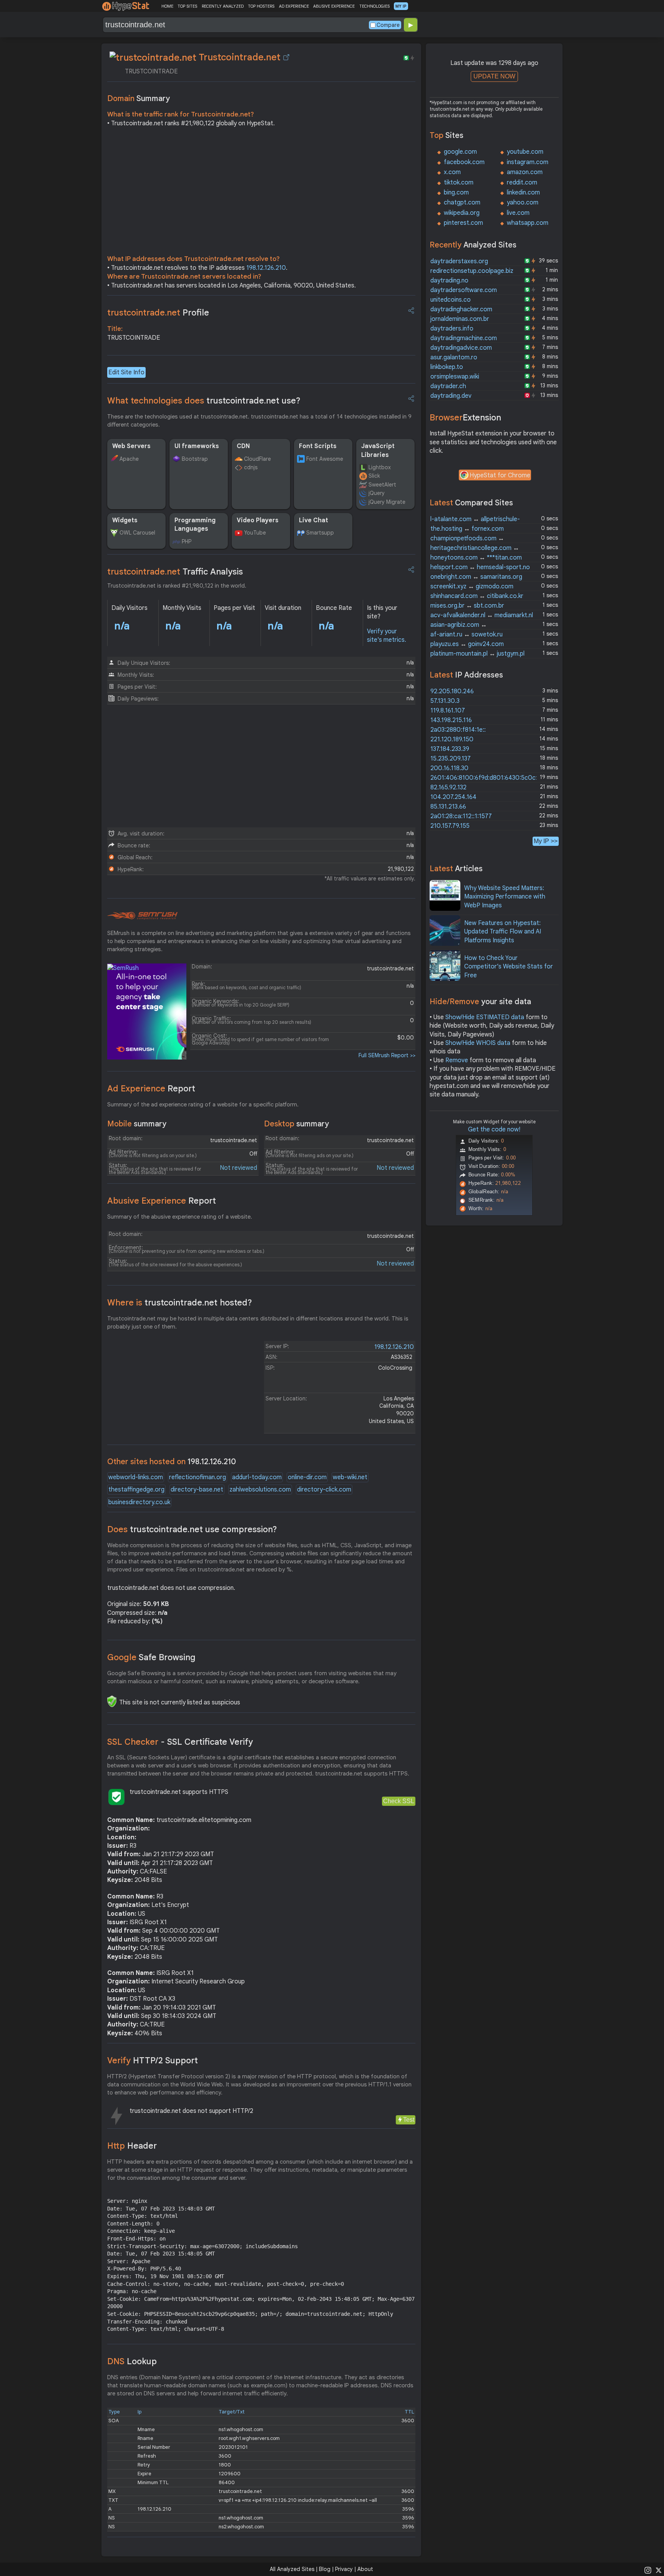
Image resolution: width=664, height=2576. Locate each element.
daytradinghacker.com (461, 309)
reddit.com (522, 183)
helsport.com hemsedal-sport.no (480, 567)
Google (151, 1657)
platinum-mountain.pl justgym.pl (477, 654)
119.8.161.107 (448, 711)
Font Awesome (325, 459)
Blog (325, 2569)
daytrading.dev (451, 396)
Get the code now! (494, 1129)
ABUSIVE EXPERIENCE (334, 6)
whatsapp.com (528, 223)
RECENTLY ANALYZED (223, 6)
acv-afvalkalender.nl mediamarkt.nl (482, 615)
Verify (153, 2060)
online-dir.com (307, 1477)
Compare (388, 25)
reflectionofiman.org (198, 1477)
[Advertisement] (261, 193)
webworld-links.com (136, 1477)
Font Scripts (318, 446)
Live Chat (314, 520)
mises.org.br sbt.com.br (467, 606)
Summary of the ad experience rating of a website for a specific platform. (203, 1104)
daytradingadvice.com (461, 348)
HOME (167, 6)
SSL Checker (180, 1742)
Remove (457, 1060)
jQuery (377, 493)
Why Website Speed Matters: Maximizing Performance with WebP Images (505, 897)
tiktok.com (459, 183)
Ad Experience (151, 1089)
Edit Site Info (126, 372)
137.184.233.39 (450, 749)
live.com (518, 213)
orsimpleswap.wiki (455, 377)
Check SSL (399, 1801)
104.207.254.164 (453, 797)
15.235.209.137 (451, 759)
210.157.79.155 (450, 826)
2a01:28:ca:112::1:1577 (461, 816)
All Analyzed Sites (292, 2569)
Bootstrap (195, 459)
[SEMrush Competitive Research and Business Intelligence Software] (142, 916)
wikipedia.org (462, 213)
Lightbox (380, 467)
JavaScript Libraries (378, 450)
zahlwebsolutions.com (260, 1490)
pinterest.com (463, 223)
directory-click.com (324, 1490)
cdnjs (251, 467)
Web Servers (131, 446)
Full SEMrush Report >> (387, 1055)
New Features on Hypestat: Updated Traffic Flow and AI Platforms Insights (503, 932)
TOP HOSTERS (261, 6)
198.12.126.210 (266, 268)
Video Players (258, 520)
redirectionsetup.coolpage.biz (472, 271)
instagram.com (528, 162)
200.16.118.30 (449, 768)
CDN (243, 446)
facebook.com (464, 162)
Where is (180, 1303)
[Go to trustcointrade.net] (286, 57)
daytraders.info (452, 329)
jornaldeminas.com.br (460, 319)
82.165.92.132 (448, 787)
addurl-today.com (257, 1477)
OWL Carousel (137, 533)
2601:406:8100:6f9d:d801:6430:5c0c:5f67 (490, 778)
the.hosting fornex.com (467, 529)
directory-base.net (197, 1490)
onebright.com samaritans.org (476, 577)
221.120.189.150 (452, 739)
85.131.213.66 (448, 807)
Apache (129, 459)
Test (409, 2120)
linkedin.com (523, 193)
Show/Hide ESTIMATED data (485, 1017)
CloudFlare (257, 459)
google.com (460, 152)
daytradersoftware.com (464, 290)
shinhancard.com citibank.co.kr (477, 596)
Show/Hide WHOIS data (478, 1043)
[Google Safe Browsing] (112, 1701)
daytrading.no (449, 281)
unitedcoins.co (451, 300)
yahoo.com (523, 203)
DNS (132, 2361)
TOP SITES (187, 6)
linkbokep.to (447, 367)
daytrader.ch (448, 386)
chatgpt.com (462, 203)
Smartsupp (320, 533)
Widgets (125, 520)
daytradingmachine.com (464, 338)
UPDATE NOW (494, 76)
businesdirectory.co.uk (139, 1502)
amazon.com (525, 172)
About (365, 2569)
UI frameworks (197, 446)
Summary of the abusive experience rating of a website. (180, 1217)
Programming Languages (195, 525)
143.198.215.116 (451, 720)
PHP (187, 541)
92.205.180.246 (452, 691)
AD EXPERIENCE (294, 6)
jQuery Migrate (387, 502)
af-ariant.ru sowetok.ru (466, 634)
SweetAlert (382, 485)
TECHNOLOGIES (374, 6)
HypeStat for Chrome (500, 475)
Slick (374, 476)
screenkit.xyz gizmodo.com (472, 586)
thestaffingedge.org (136, 1490)
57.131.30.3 (445, 701)
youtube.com (525, 152)
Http (132, 2146)
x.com (452, 172)
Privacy (344, 2569)
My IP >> (546, 841)
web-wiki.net (350, 1477)
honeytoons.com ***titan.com (476, 558)
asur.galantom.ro (454, 357)
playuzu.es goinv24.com (467, 644)
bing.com (456, 193)
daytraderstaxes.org (459, 261)
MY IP (401, 6)
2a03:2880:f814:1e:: (458, 730)
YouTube (255, 533)
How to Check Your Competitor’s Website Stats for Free (509, 967)
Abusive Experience (162, 1201)
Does (192, 1529)
